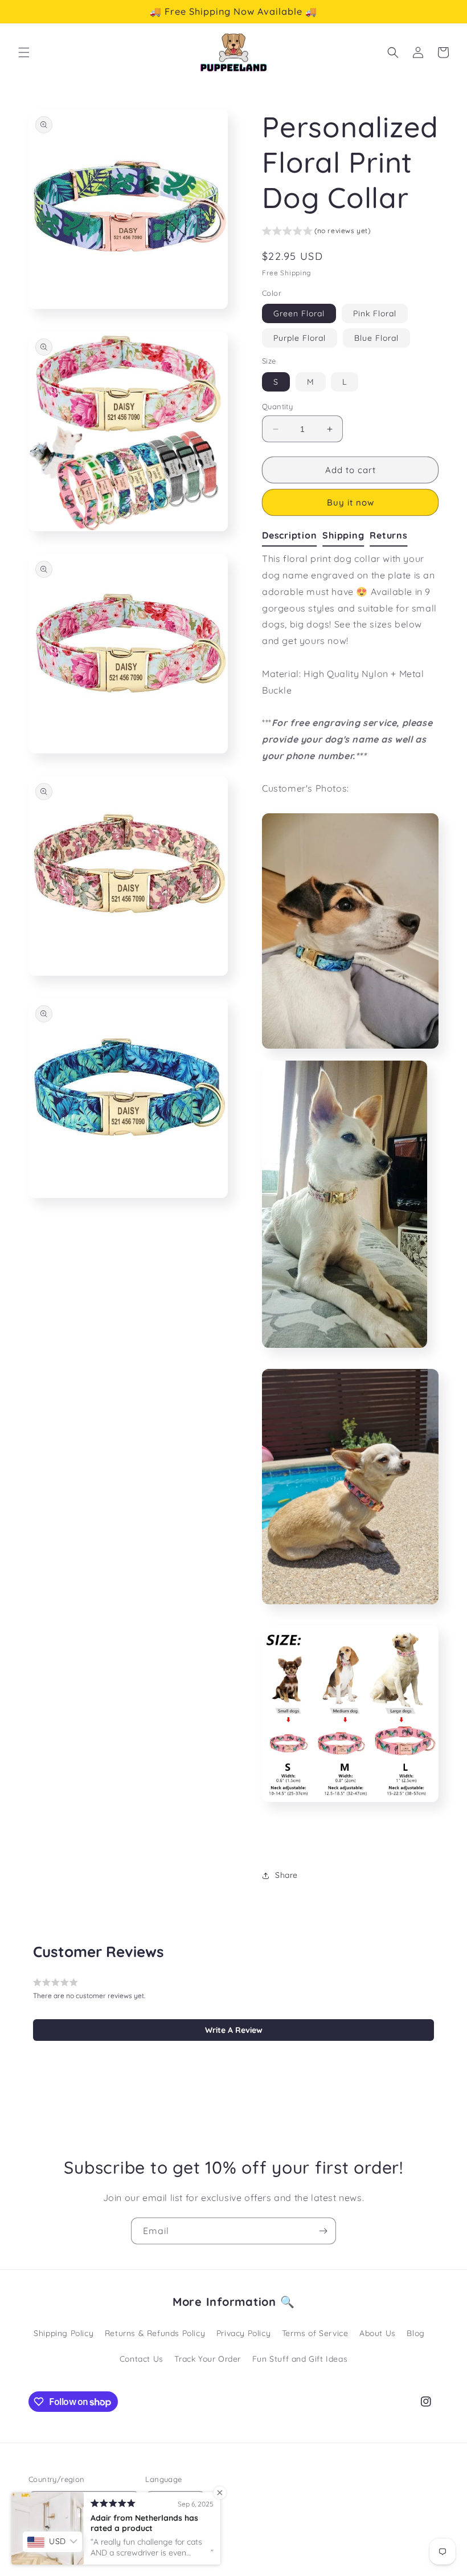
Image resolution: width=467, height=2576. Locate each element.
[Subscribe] (323, 2231)
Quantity (277, 406)
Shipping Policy (64, 2333)
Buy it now (351, 502)
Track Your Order (208, 2359)
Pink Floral (375, 313)
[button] (24, 52)
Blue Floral (376, 338)
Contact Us (142, 2359)
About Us (378, 2333)
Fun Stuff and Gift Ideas (300, 2359)
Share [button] (286, 1875)
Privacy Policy (243, 2333)
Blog (415, 2333)
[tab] (292, 536)
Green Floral (299, 313)
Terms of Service (315, 2333)
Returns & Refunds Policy (155, 2333)
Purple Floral (300, 338)
